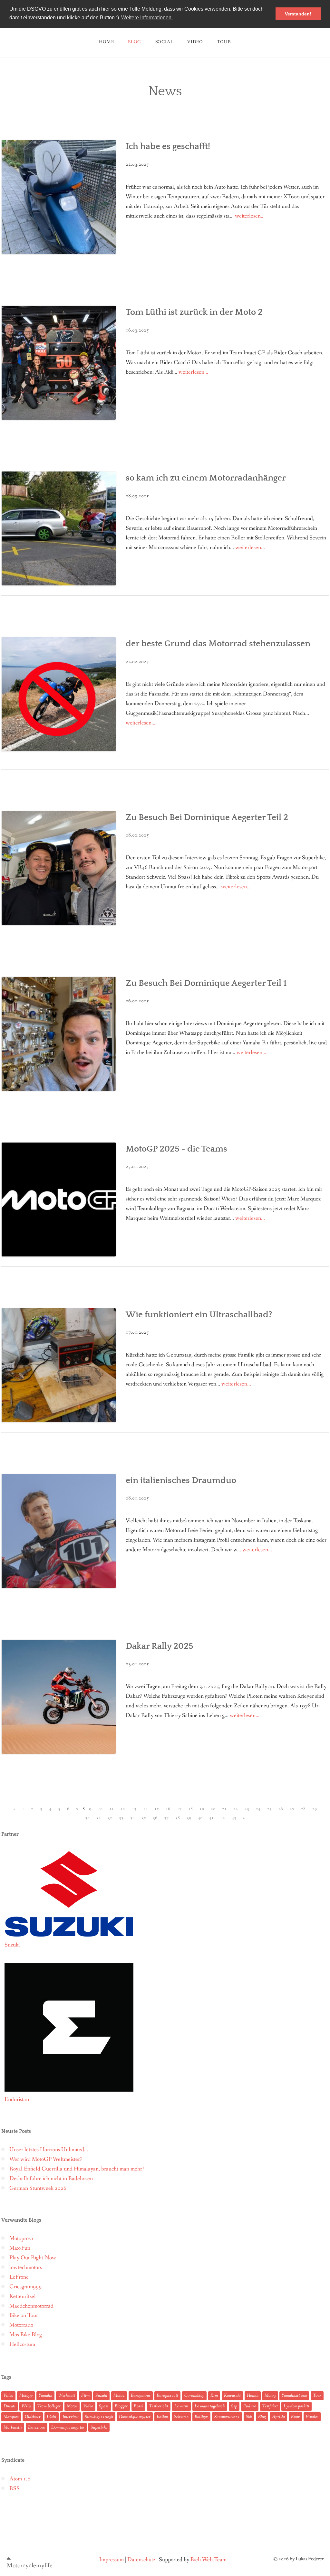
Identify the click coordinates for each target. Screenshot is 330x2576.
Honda (253, 2395)
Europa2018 (167, 2395)
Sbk (249, 2417)
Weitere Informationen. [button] (147, 18)
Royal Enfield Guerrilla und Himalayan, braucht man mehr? (77, 2169)
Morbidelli (13, 2427)
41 (211, 1818)
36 (155, 1818)
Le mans (181, 2406)
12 (123, 1809)
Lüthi (52, 2417)
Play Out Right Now (33, 2258)
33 (121, 1818)
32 (110, 1818)
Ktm (214, 2395)
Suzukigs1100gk (99, 2417)
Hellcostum (22, 2344)
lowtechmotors (26, 2268)
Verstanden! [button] (298, 14)
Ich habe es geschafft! (168, 146)
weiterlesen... (250, 216)
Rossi (138, 2406)
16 (168, 1809)
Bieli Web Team (209, 2560)
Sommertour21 (227, 2417)
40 (200, 1818)
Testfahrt (270, 2406)
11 (112, 1809)
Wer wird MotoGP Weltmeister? (46, 2159)
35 (144, 1818)
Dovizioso (37, 2427)
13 (134, 1809)
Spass (104, 2406)
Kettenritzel (23, 2296)
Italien (162, 2417)
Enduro (250, 2406)
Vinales (312, 2417)
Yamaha (45, 2395)
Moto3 (270, 2395)
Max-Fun (20, 2248)
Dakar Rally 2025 (159, 1646)
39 (189, 1818)
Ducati (10, 2406)
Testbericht (159, 2406)
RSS (15, 2489)
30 (87, 1818)
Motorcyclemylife (29, 2565)
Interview (71, 2417)
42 (223, 1818)
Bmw (296, 2417)
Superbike (99, 2427)
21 (224, 1809)
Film (85, 2395)
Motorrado (21, 2325)
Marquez (11, 2417)
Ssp (234, 2406)
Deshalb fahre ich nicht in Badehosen (51, 2179)
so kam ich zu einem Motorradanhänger (206, 478)
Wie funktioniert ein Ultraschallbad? (199, 1315)
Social (164, 42)
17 (179, 1809)
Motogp (26, 2395)
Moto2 (119, 2395)
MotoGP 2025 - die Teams (176, 1149)
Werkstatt (67, 2395)
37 (166, 1818)
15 (157, 1809)
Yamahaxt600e (294, 2395)
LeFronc (19, 2277)
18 (190, 1809)
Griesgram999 (25, 2287)
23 (247, 1809)
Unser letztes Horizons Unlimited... (49, 2150)
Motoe (72, 2406)
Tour (317, 2395)
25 (269, 1809)
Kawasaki (232, 2395)
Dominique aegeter (135, 2417)
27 (292, 1809)
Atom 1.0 (20, 2479)
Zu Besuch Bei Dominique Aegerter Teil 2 (207, 817)
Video (195, 42)
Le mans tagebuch (210, 2406)
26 (281, 1809)
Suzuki (101, 2395)
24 (258, 1809)
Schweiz (181, 2417)
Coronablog (194, 2395)
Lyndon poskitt (296, 2406)
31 (99, 1818)
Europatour (141, 2395)
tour (224, 42)
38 (178, 1818)
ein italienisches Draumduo (181, 1480)
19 (202, 1809)
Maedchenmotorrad (31, 2306)
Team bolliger (49, 2406)
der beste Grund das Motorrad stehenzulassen (218, 644)
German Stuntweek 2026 (38, 2188)
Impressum (112, 2560)
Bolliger (201, 2417)
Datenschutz (141, 2560)
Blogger (121, 2406)
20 (213, 1809)
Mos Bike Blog (26, 2335)
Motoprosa (21, 2239)
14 (145, 1809)
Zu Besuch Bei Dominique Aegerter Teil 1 (206, 983)
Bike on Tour (24, 2315)
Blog (262, 2417)
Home (106, 42)
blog (135, 42)
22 (236, 1809)
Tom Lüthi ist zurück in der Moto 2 (194, 312)
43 (234, 1818)
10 (100, 1809)
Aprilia (278, 2417)
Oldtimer (33, 2417)
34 (132, 1818)
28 (303, 1809)
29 (315, 1809)
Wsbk (26, 2406)
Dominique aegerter (68, 2427)
